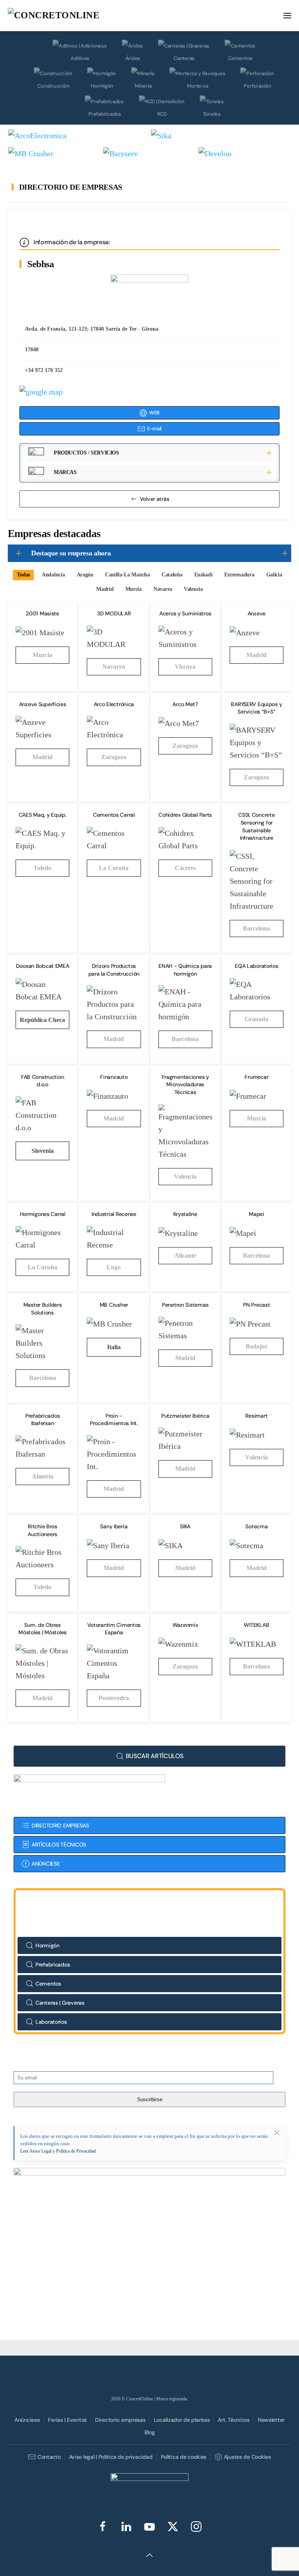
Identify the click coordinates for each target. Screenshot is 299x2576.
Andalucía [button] (53, 575)
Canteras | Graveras (60, 2003)
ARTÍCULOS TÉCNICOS (59, 1845)
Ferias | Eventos (67, 2420)
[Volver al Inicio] (66, 16)
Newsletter (271, 2420)
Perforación (257, 86)
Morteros (198, 86)
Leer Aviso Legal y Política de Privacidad (58, 2151)
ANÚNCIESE (46, 1864)
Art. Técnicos (233, 2420)
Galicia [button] (274, 575)
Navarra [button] (163, 589)
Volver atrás (155, 499)
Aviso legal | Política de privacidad (111, 2457)
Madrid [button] (105, 589)
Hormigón (102, 86)
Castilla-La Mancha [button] (128, 575)
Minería (143, 86)
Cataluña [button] (172, 575)
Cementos (240, 58)
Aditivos (80, 58)
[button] (287, 16)
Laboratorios (51, 2022)
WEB (154, 413)
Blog (150, 2432)
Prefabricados (105, 114)
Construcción (53, 86)
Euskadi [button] (203, 575)
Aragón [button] (85, 575)
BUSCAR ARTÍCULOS (155, 1756)
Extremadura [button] (239, 575)
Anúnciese (27, 2420)
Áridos (133, 58)
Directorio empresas (120, 2420)
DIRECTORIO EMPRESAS (60, 1825)
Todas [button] (23, 575)
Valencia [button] (193, 589)
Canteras (184, 58)
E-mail (154, 429)
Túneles (212, 114)
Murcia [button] (134, 589)
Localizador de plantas (182, 2420)
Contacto (49, 2457)
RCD (162, 114)
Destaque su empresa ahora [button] (71, 553)
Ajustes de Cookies (247, 2457)
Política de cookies (184, 2457)
